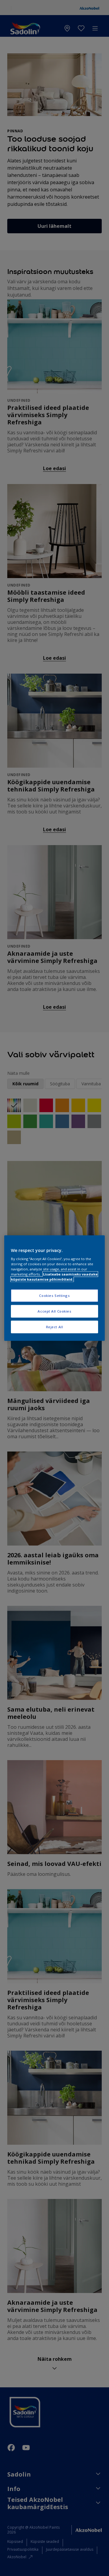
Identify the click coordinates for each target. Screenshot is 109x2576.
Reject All (55, 1327)
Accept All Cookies (54, 1311)
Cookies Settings (54, 1296)
